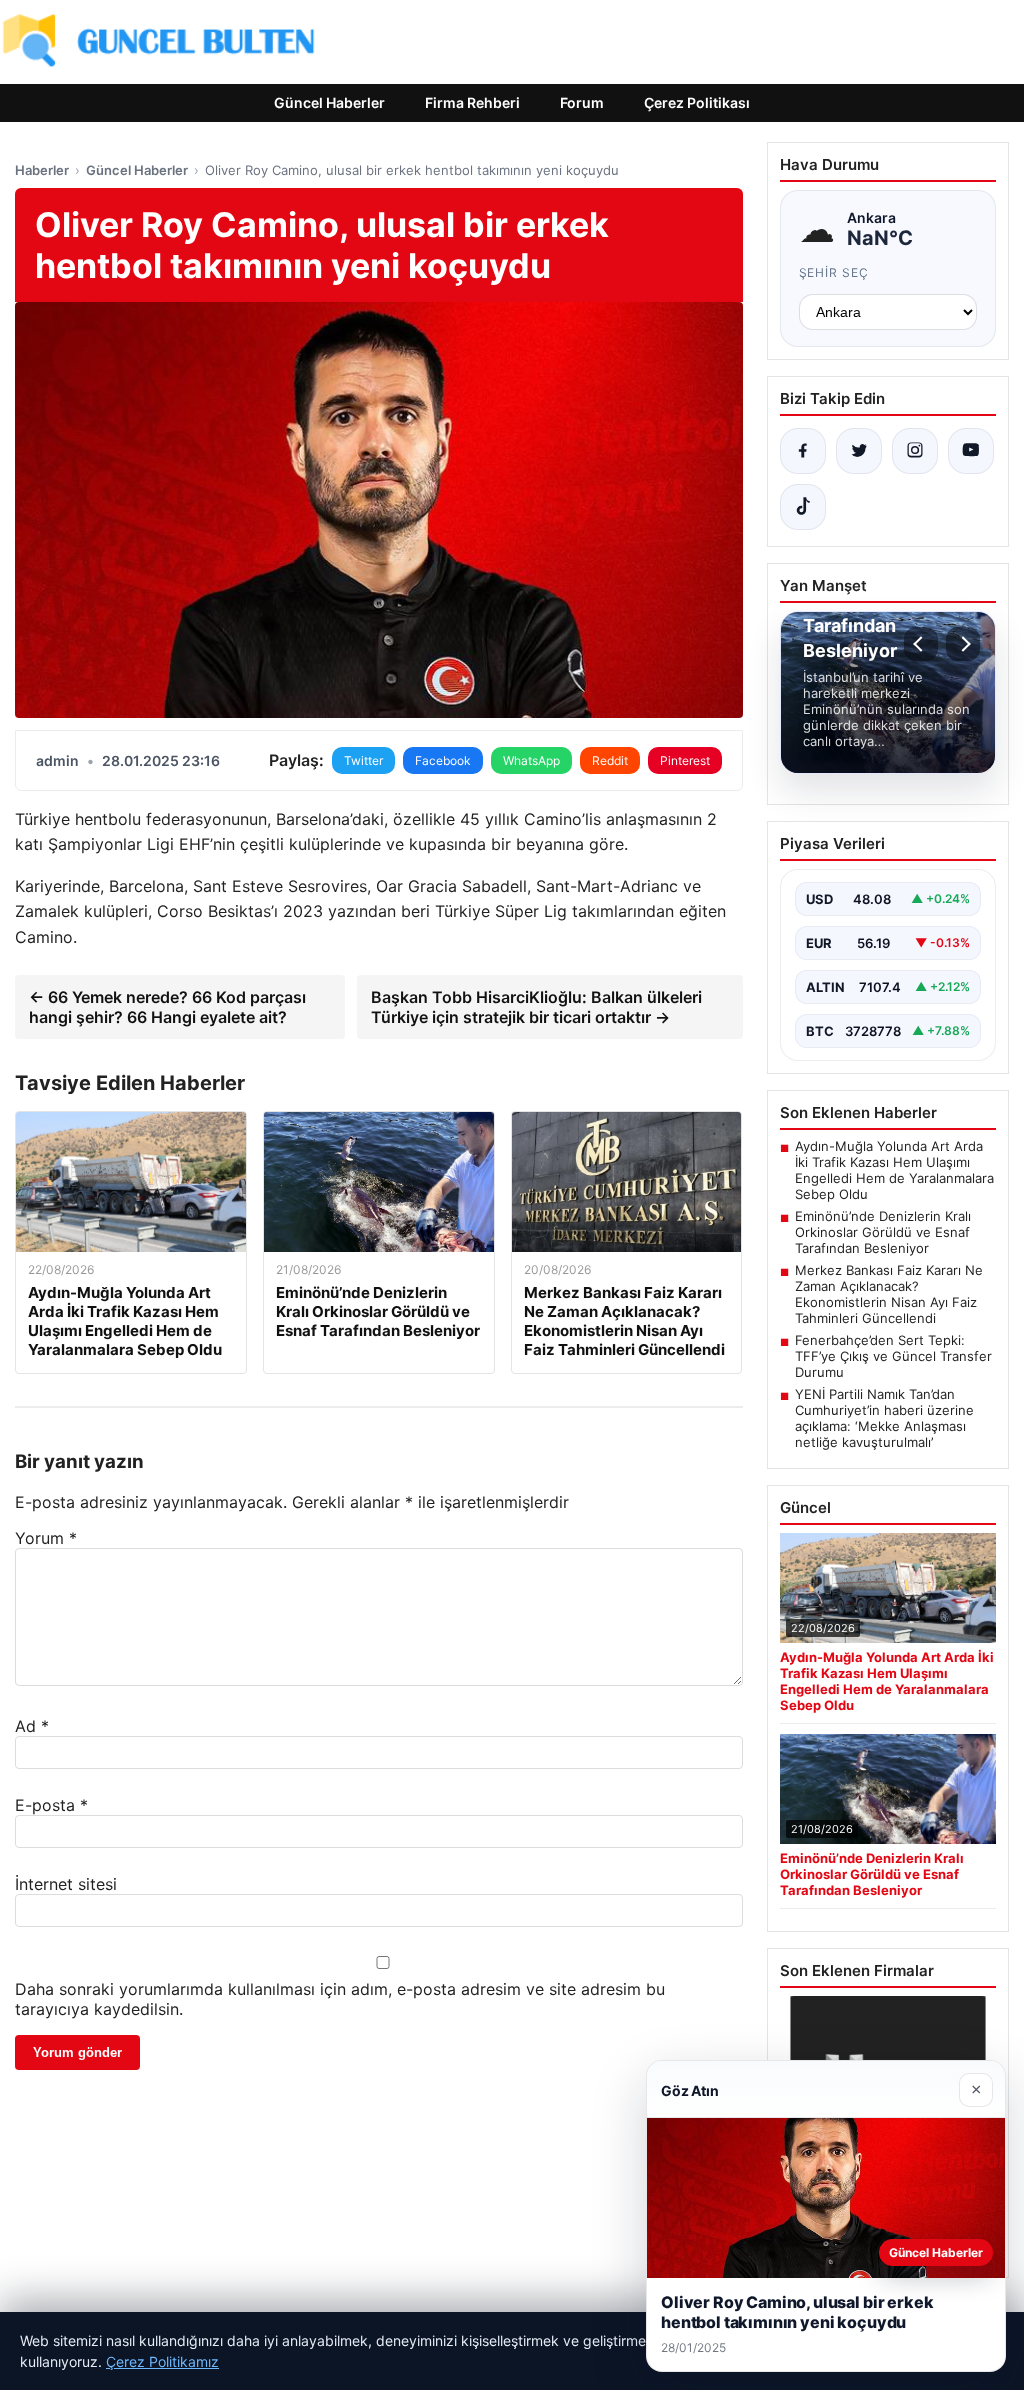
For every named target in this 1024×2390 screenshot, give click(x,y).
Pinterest (685, 760)
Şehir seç (834, 272)
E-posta (51, 1805)
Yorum (46, 1538)
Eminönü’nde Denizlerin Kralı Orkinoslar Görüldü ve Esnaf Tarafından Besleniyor (883, 1232)
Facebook (443, 760)
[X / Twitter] (859, 451)
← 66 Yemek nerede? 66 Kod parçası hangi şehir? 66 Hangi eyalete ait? (167, 1007)
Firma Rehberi (472, 102)
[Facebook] (803, 451)
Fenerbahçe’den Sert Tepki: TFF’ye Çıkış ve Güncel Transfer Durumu (893, 1356)
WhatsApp (531, 760)
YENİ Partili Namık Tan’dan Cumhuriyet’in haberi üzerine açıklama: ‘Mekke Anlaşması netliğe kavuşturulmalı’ (884, 1418)
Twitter (363, 760)
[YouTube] (971, 451)
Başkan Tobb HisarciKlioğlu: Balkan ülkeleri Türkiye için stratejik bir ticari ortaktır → (536, 1007)
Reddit (610, 760)
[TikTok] (803, 507)
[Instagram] (915, 451)
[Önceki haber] (921, 644)
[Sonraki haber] (963, 644)
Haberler (42, 170)
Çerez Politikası (697, 102)
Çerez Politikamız (162, 2361)
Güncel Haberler (329, 102)
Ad (32, 1726)
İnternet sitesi (66, 1884)
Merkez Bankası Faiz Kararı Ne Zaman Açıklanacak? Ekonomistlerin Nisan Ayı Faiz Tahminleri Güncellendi (889, 1294)
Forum (582, 102)
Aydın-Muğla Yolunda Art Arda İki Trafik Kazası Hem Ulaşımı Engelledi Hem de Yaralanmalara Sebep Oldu (894, 1170)
